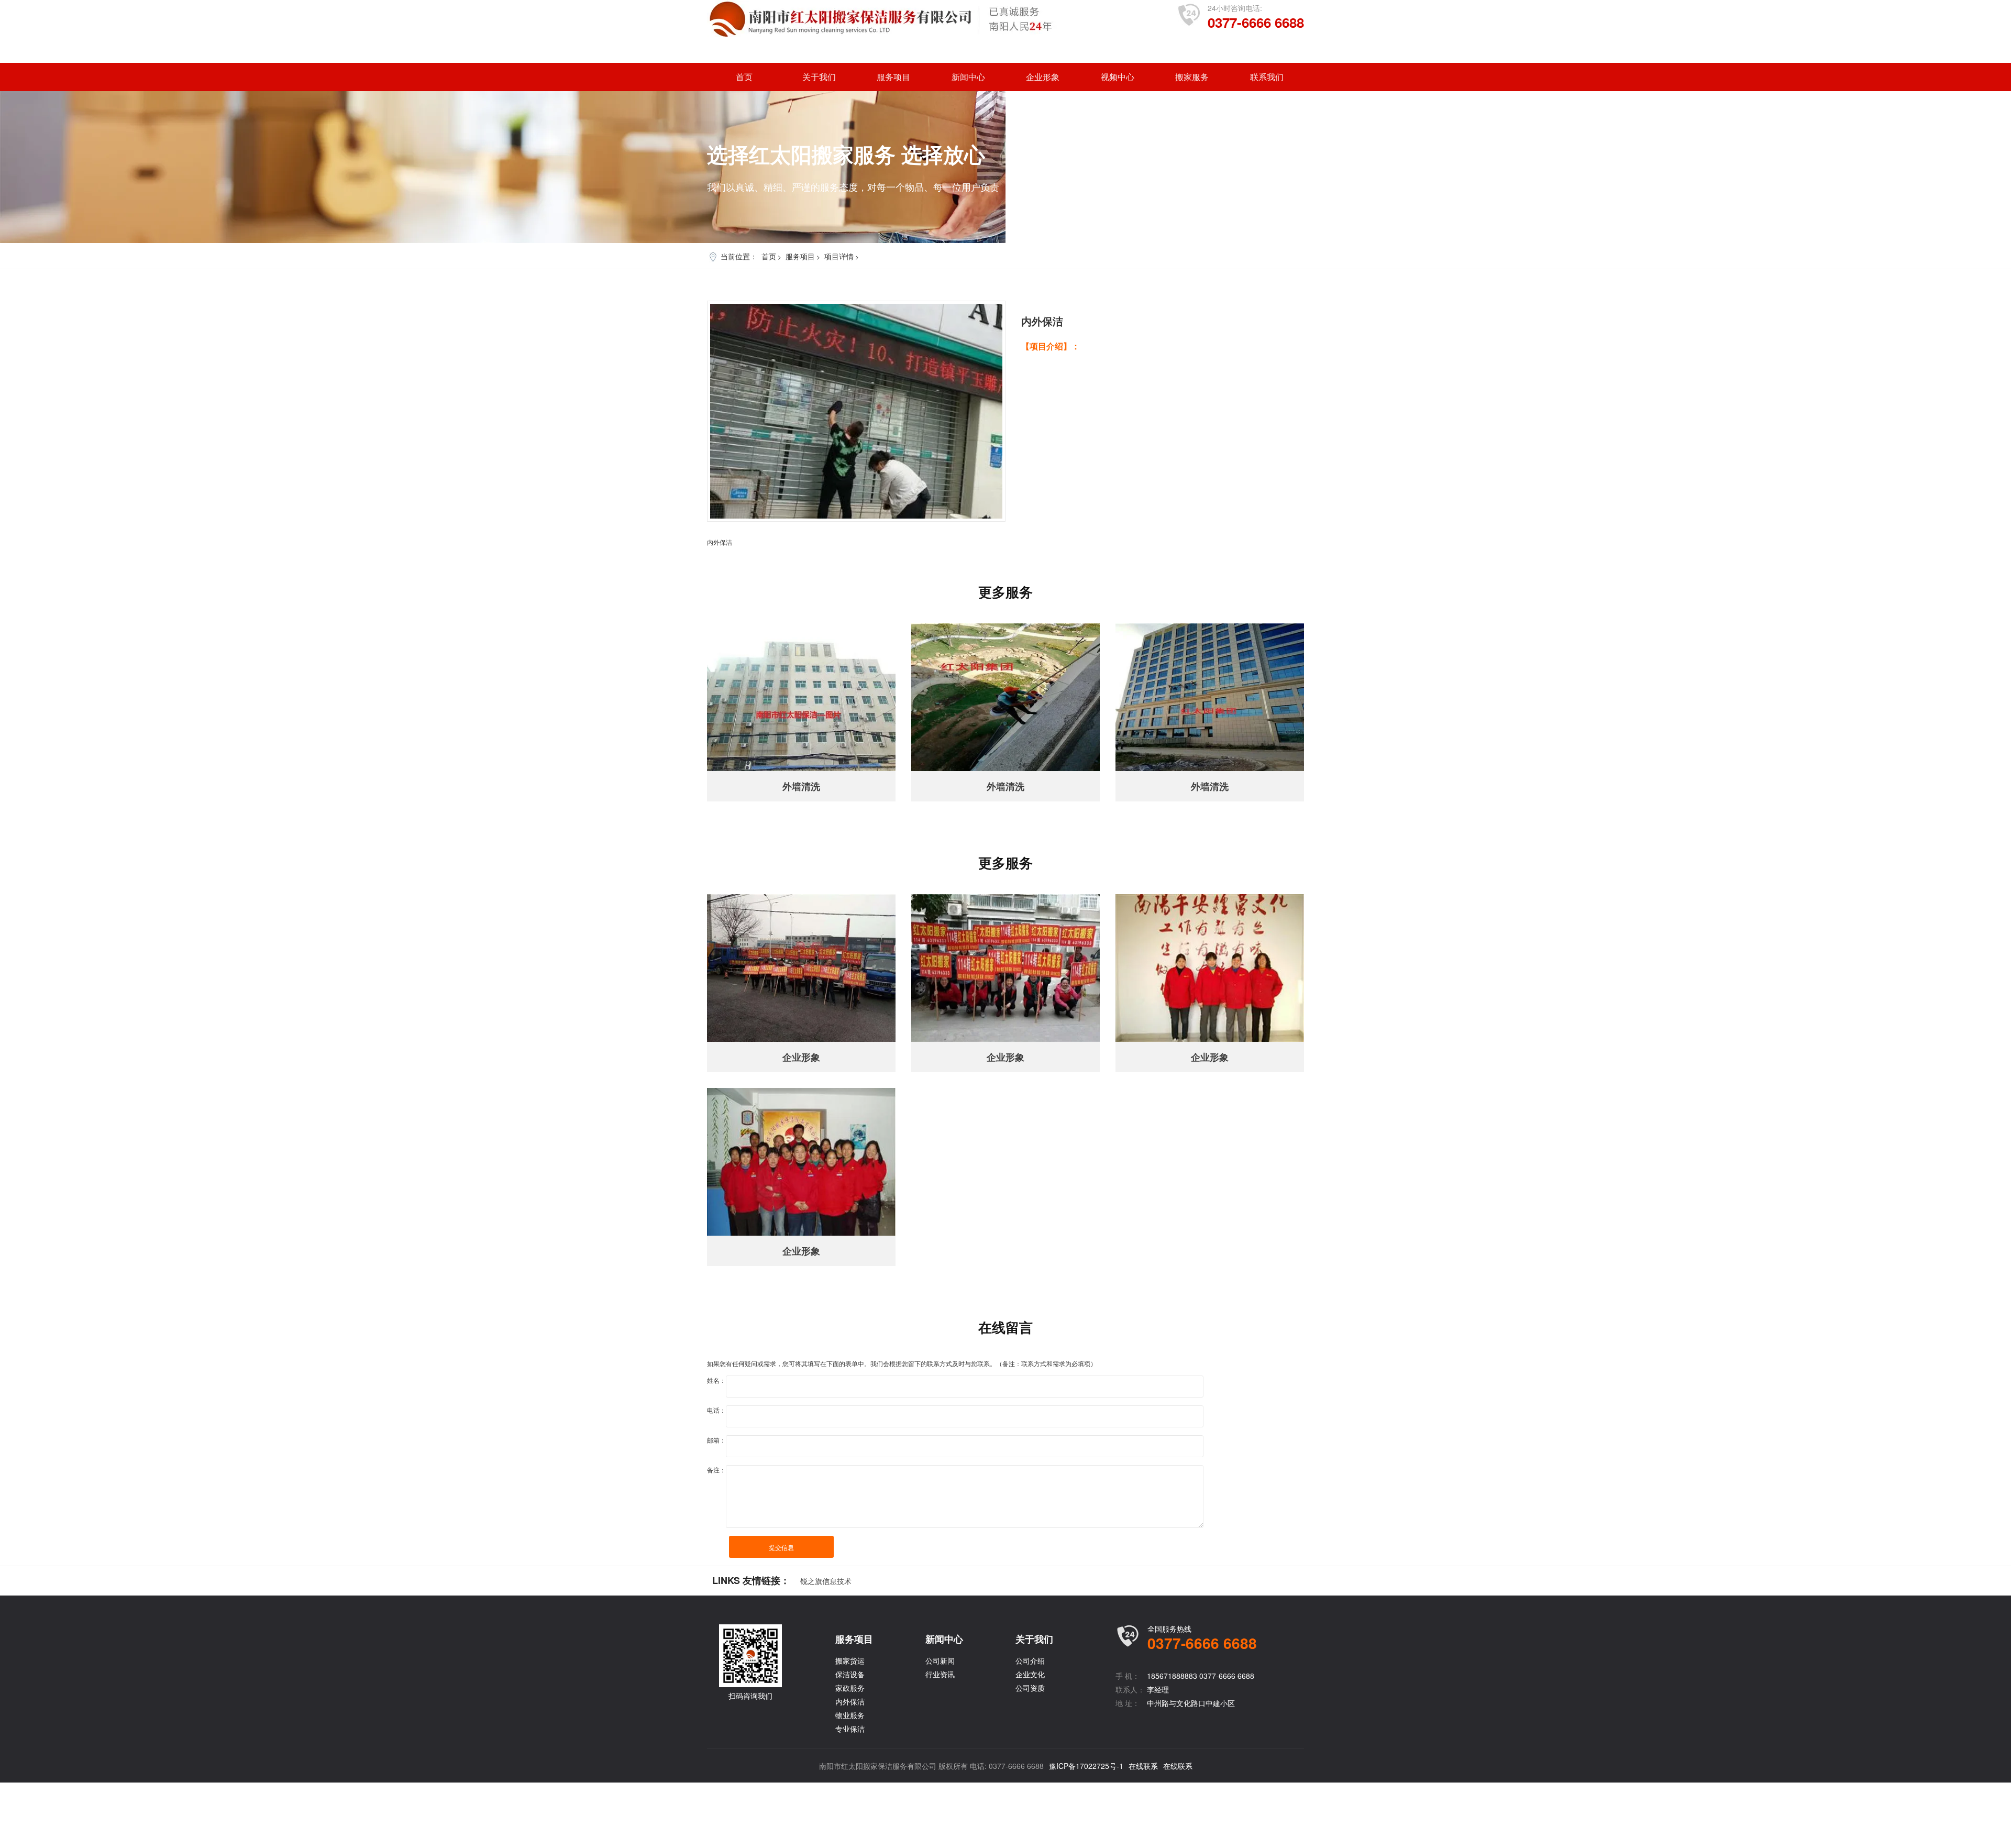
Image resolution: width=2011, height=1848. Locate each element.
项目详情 (839, 256)
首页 (744, 77)
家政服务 (850, 1688)
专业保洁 (850, 1729)
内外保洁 (850, 1701)
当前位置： (739, 256)
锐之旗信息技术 (826, 1581)
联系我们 (1267, 77)
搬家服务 (1192, 77)
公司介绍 (1030, 1660)
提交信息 (781, 1547)
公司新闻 (940, 1660)
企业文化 (1030, 1674)
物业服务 (850, 1715)
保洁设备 (850, 1674)
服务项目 (893, 77)
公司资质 (1030, 1688)
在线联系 (1143, 1766)
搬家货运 (850, 1660)
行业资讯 (940, 1674)
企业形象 (1043, 77)
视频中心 (1118, 77)
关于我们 (819, 77)
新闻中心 (968, 77)
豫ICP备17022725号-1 (1086, 1766)
